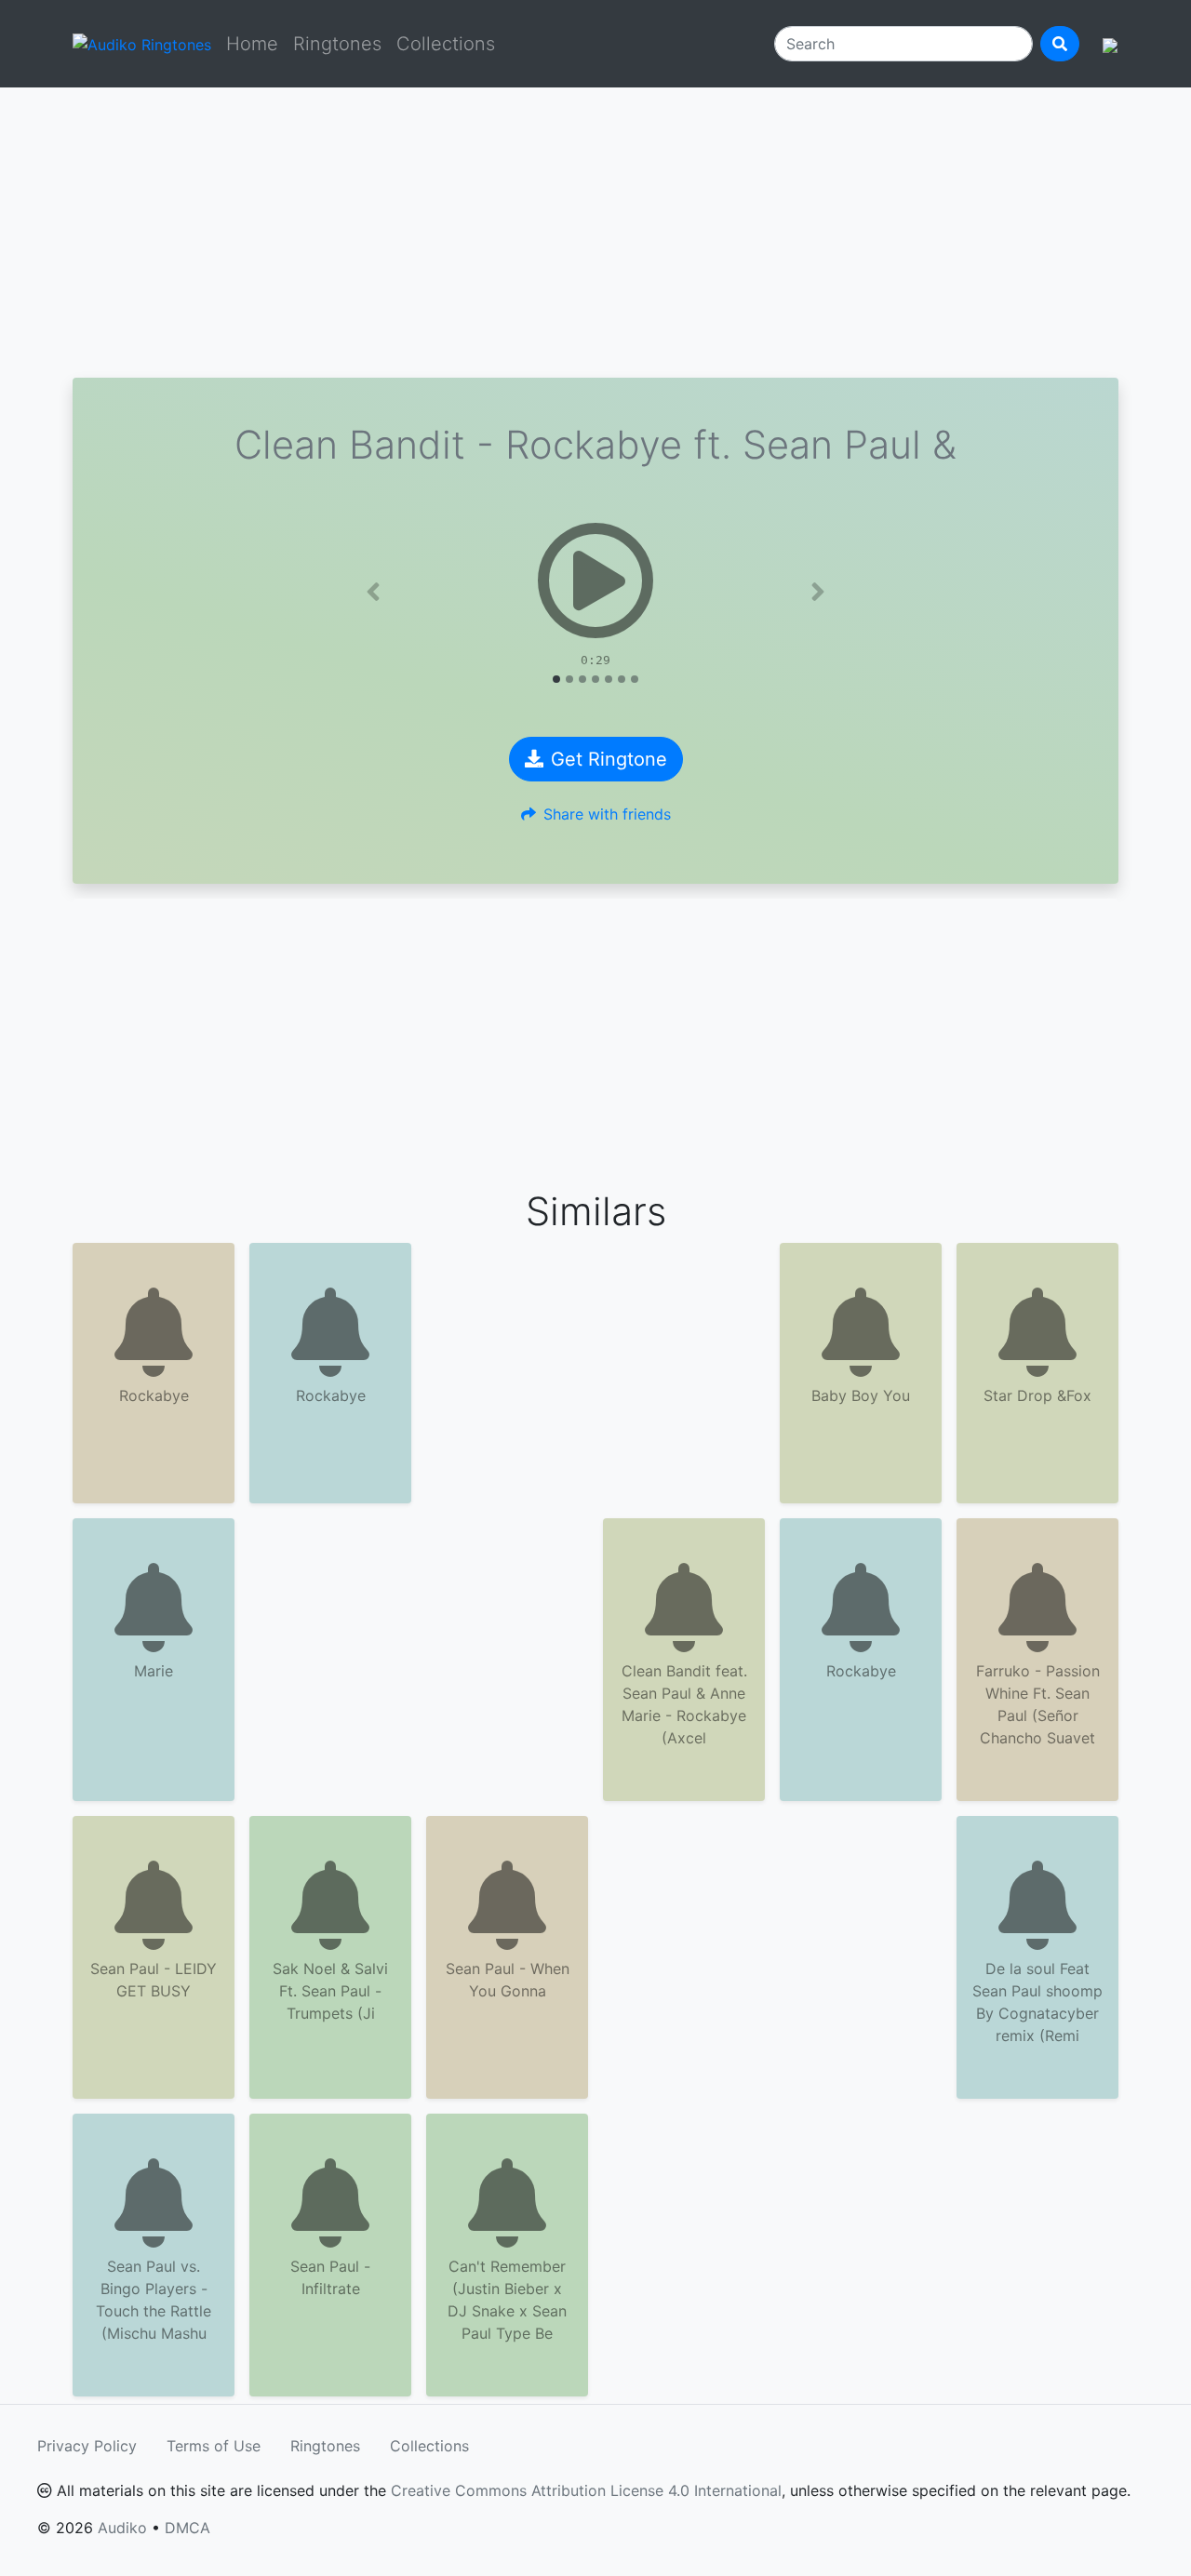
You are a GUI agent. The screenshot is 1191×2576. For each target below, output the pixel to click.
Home (252, 44)
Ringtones (337, 44)
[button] (373, 592)
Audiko (122, 2528)
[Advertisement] (595, 233)
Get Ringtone (609, 759)
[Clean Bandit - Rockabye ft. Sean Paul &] (595, 581)
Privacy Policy (87, 2446)
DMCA (187, 2528)
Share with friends (607, 814)
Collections (446, 44)
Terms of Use (214, 2446)
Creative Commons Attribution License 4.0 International (586, 2490)
